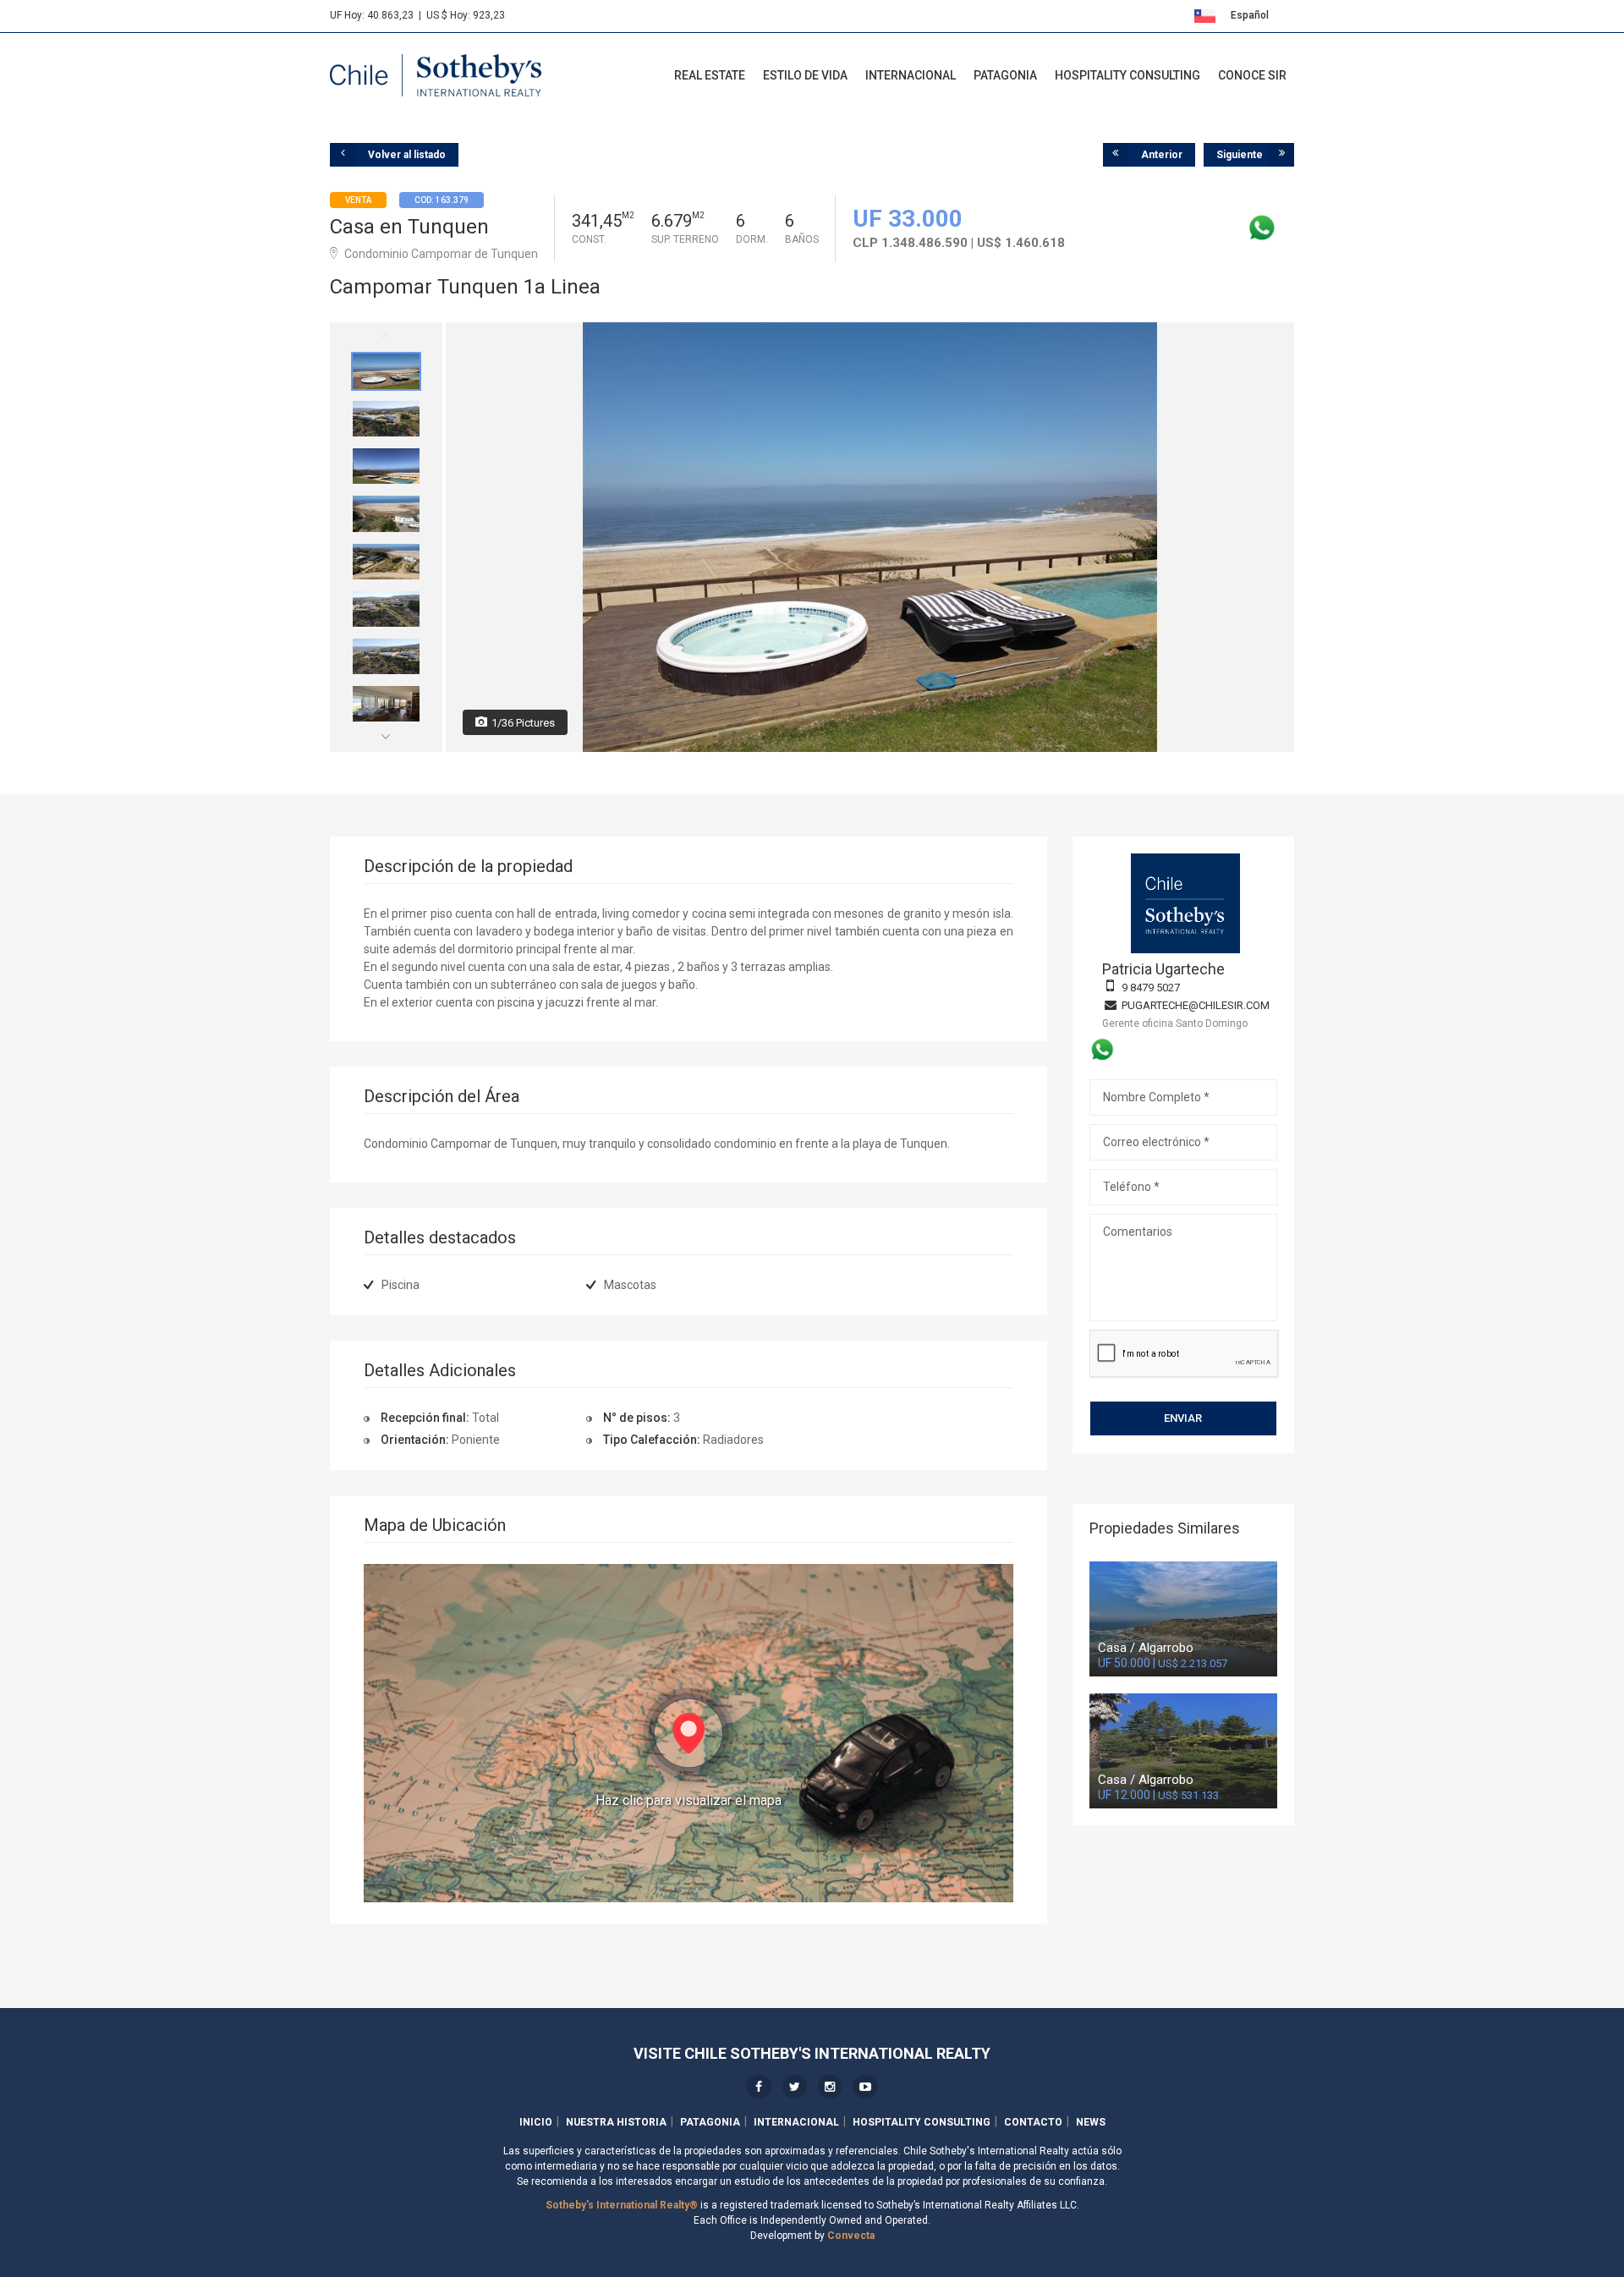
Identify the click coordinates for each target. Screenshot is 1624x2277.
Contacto (1033, 2122)
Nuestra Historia (616, 2122)
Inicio (536, 2122)
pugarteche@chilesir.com (1196, 1005)
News (1091, 2122)
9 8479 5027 (1151, 988)
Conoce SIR (1252, 75)
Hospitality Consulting (1127, 75)
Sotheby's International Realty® (622, 2205)
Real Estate (710, 75)
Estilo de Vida (805, 75)
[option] (386, 371)
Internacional (911, 75)
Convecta (851, 2236)
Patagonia (1005, 75)
